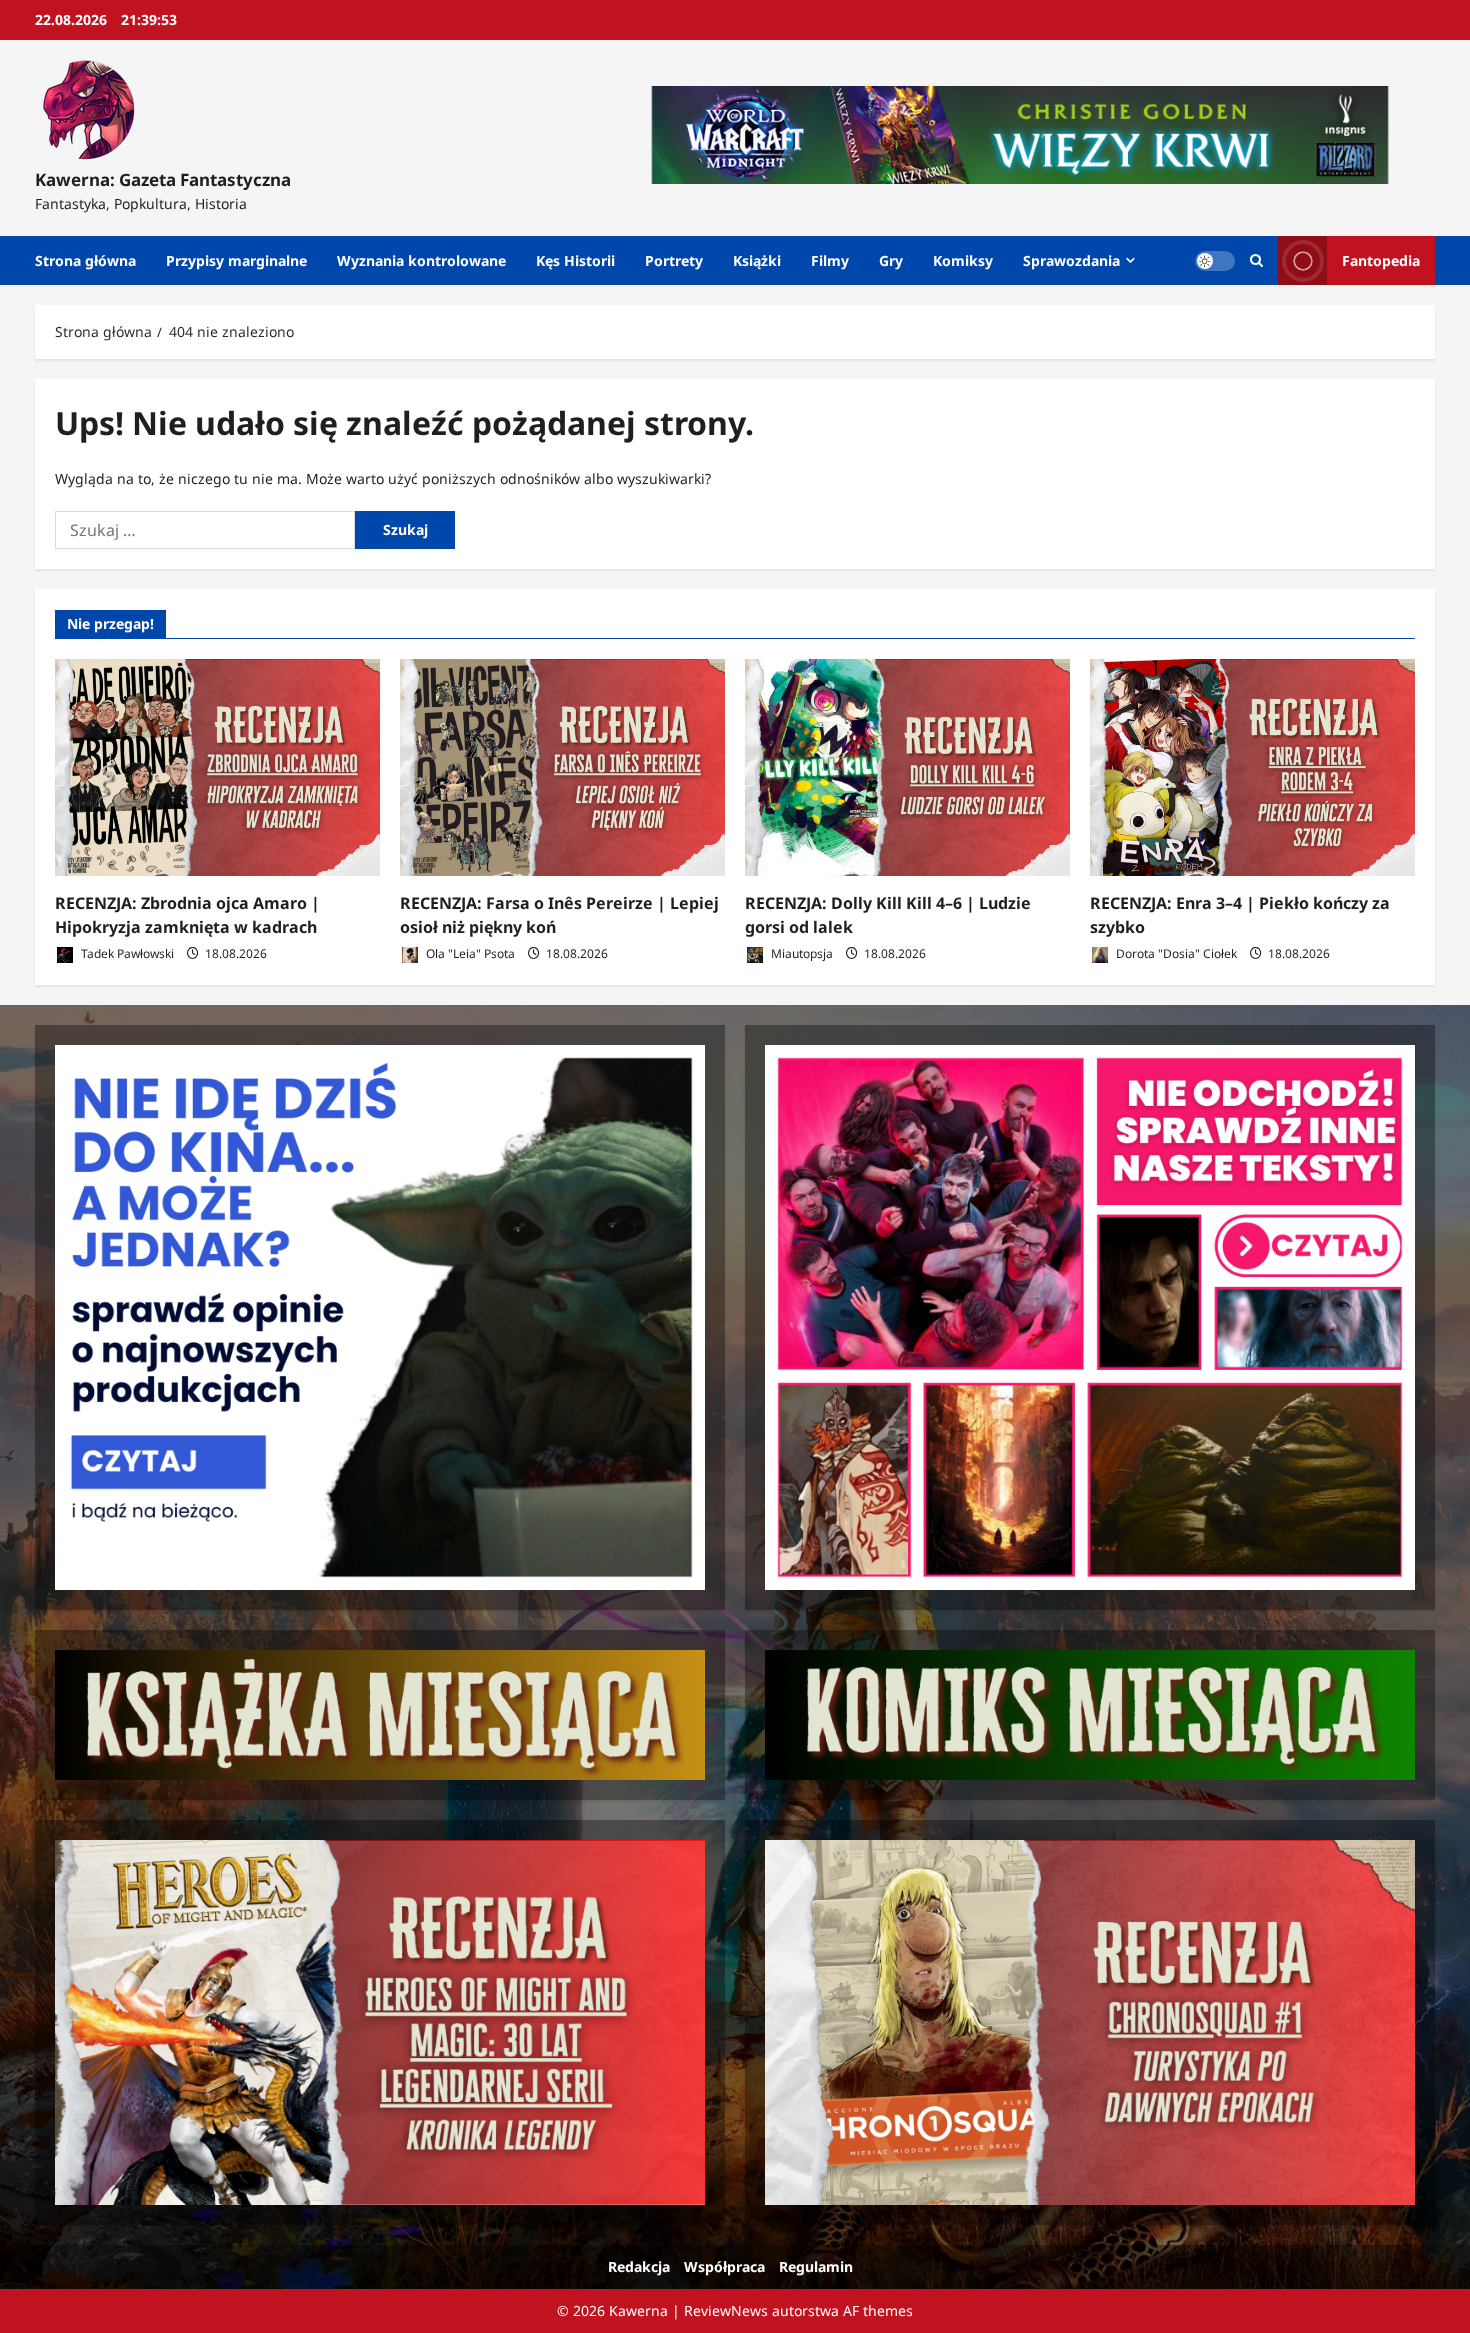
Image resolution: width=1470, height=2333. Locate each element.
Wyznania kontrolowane (421, 260)
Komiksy (963, 260)
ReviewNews (726, 2310)
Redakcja (639, 2266)
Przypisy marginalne (236, 260)
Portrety (674, 260)
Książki (757, 260)
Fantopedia (1381, 260)
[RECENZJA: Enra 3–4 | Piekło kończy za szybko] (1252, 767)
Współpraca (724, 2266)
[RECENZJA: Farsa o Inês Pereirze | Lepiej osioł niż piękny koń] (562, 767)
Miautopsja (800, 953)
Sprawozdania (1071, 260)
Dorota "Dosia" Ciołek (1175, 953)
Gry (891, 260)
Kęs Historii (575, 260)
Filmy (830, 260)
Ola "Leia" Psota (469, 953)
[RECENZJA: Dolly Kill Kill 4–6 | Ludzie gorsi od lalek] (907, 767)
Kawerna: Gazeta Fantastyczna (163, 179)
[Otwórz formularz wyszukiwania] (1256, 260)
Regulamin (816, 2266)
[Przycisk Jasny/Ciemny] (1215, 261)
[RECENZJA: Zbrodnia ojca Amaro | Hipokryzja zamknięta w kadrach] (217, 767)
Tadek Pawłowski (126, 953)
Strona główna (85, 260)
